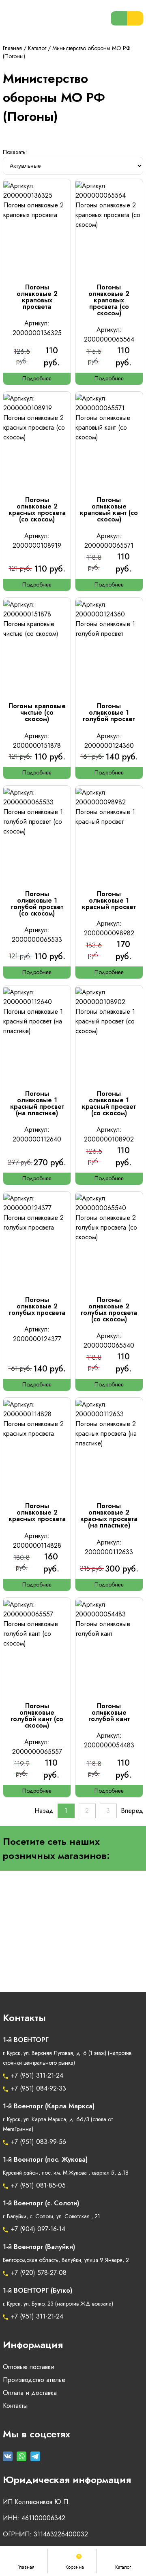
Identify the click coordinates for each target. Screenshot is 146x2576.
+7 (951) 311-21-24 (37, 2076)
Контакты (15, 2406)
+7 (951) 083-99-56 (39, 2142)
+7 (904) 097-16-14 (38, 2229)
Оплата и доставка (30, 2393)
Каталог (37, 48)
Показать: (15, 152)
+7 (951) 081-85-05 (38, 2186)
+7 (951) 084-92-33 (39, 2089)
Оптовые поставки (29, 2367)
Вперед (132, 1811)
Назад (44, 1811)
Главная (12, 48)
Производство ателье (34, 2380)
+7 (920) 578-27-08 (39, 2273)
